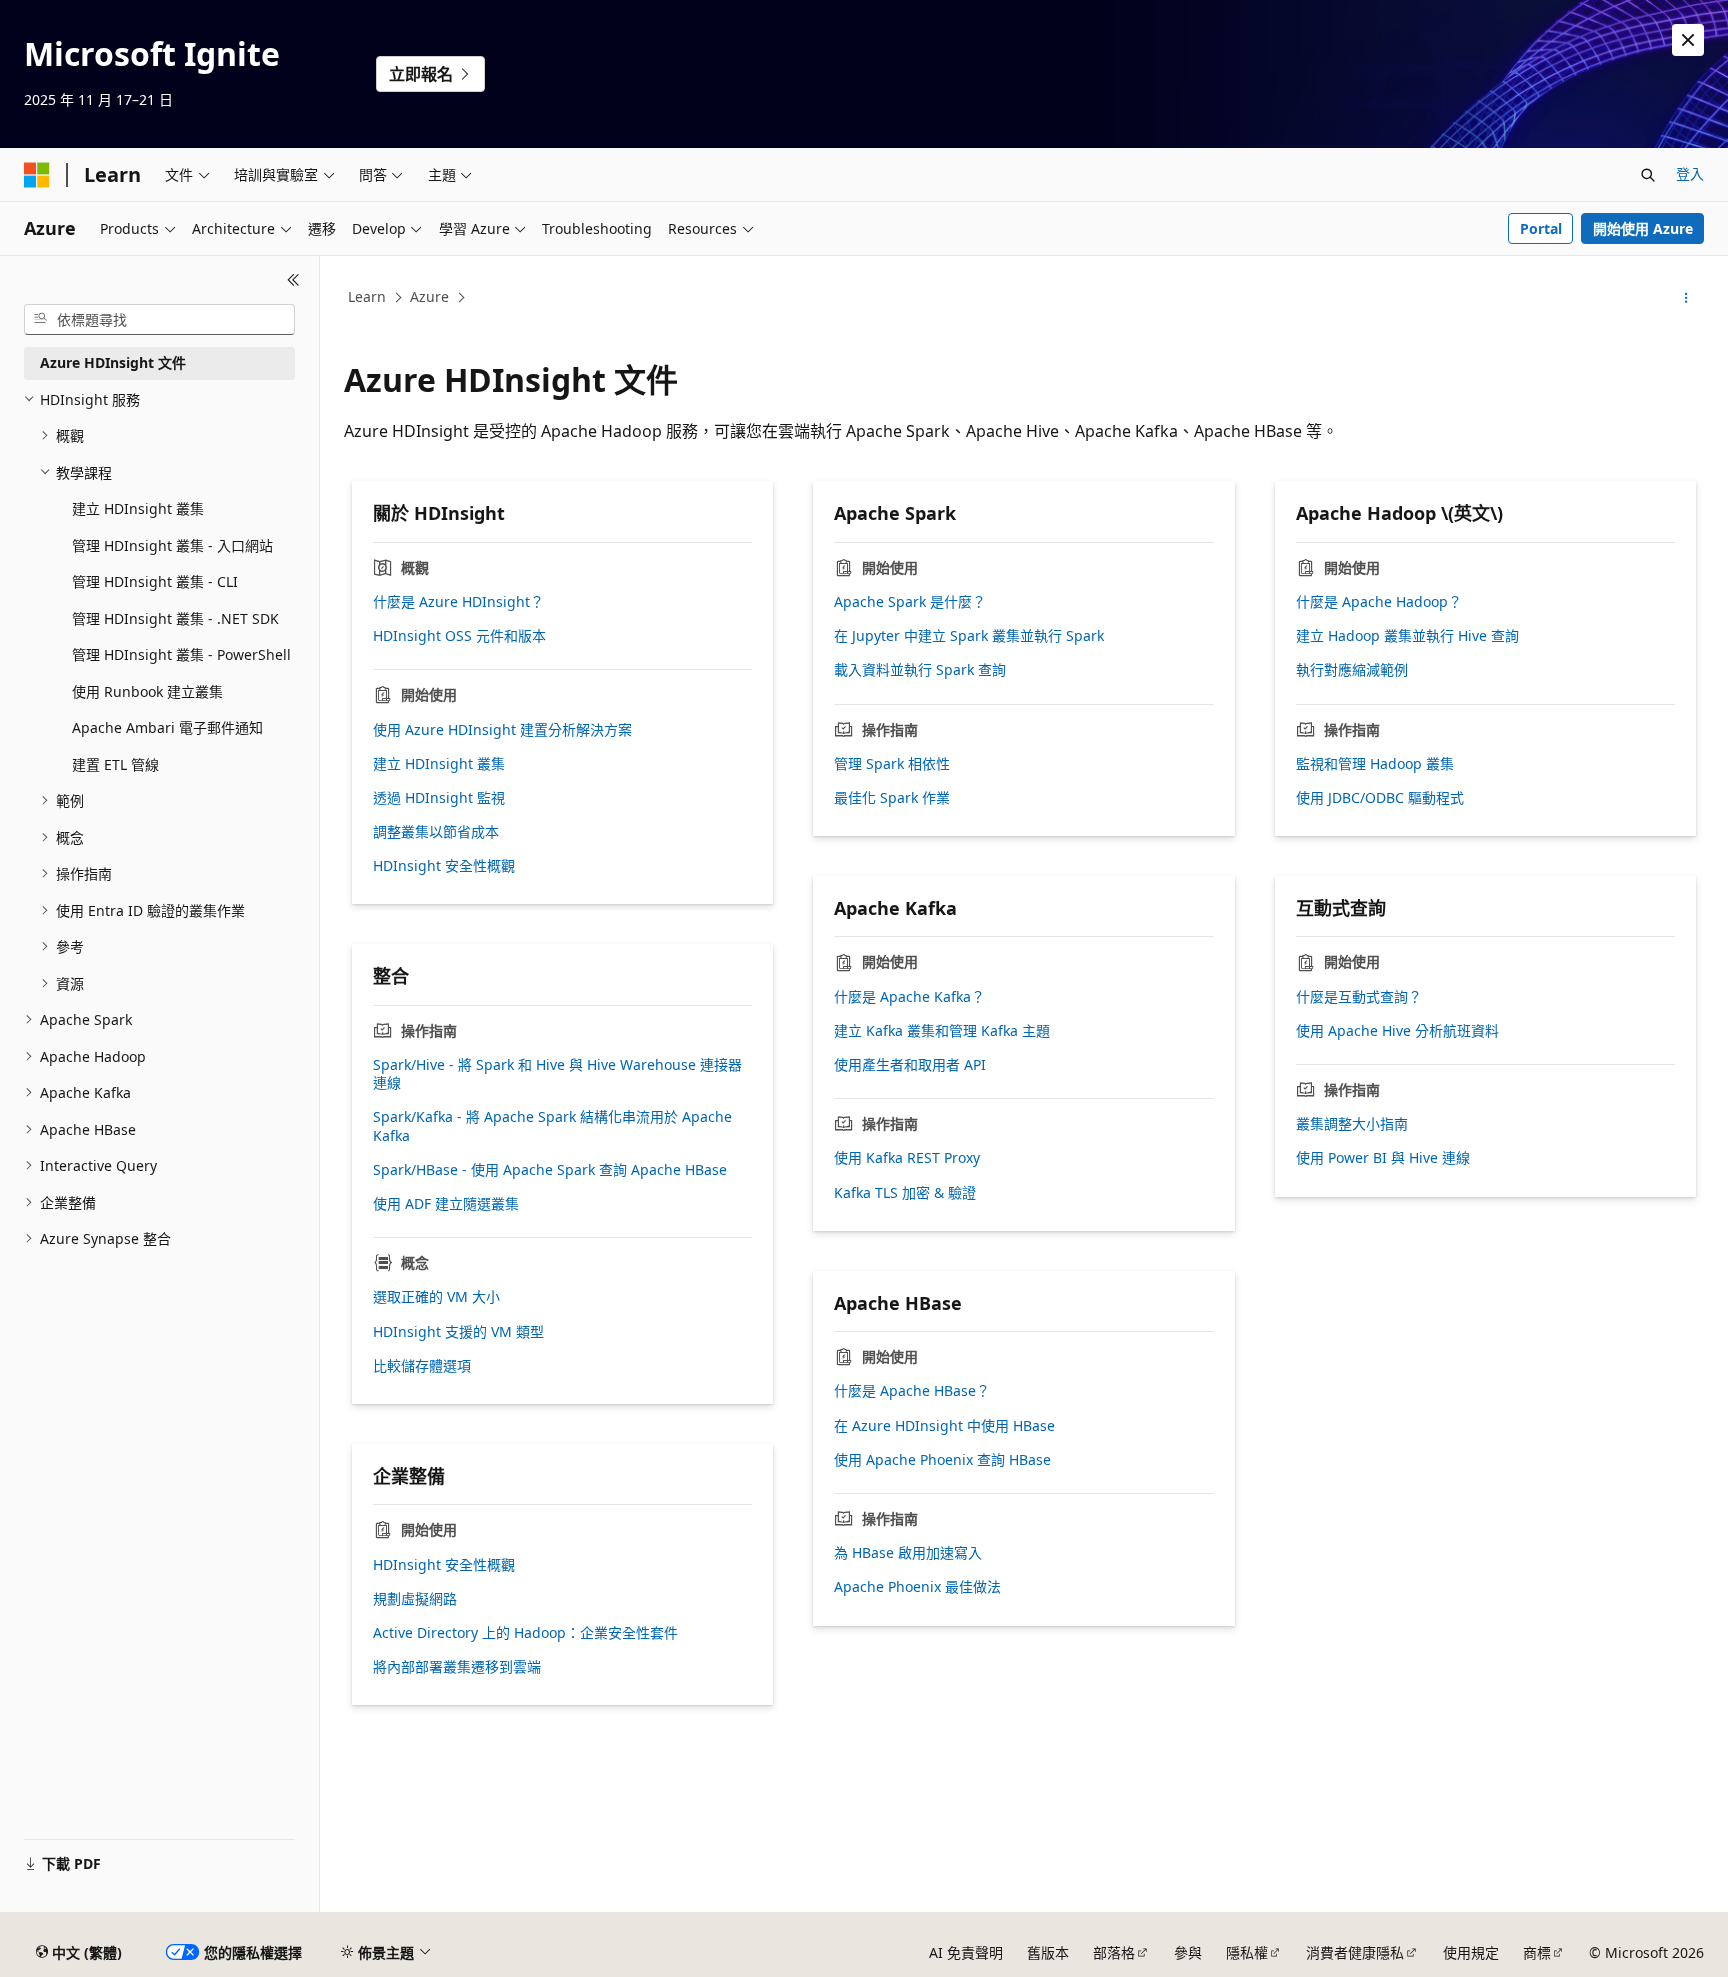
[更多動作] (1686, 298)
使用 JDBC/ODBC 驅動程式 (1380, 798)
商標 (1537, 1952)
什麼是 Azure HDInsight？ (458, 602)
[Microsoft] (37, 175)
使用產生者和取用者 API (910, 1065)
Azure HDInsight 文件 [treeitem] (113, 362)
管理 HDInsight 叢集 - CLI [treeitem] (155, 581)
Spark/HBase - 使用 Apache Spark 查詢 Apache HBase (550, 1170)
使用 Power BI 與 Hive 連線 (1383, 1158)
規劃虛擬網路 (415, 1599)
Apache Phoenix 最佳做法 (917, 1587)
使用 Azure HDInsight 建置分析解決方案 (502, 730)
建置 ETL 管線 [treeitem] (115, 764)
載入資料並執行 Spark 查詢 (920, 670)
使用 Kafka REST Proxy (907, 1158)
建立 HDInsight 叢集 (439, 764)
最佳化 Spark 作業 (892, 798)
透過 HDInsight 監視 (439, 798)
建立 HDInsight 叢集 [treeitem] (138, 508)
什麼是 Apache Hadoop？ (1379, 602)
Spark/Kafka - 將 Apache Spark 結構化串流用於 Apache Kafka (552, 1126)
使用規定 (1471, 1952)
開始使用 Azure (1643, 228)
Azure (429, 296)
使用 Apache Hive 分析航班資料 (1397, 1031)
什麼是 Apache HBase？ (912, 1391)
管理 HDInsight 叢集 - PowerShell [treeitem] (181, 654)
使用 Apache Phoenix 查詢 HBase (942, 1460)
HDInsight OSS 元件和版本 (459, 636)
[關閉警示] (1688, 40)
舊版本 (1048, 1952)
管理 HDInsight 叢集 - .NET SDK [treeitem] (175, 618)
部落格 (1114, 1952)
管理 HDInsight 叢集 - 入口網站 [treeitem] (172, 545)
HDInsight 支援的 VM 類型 (458, 1332)
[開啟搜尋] (1648, 175)
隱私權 (1247, 1952)
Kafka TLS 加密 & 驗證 (905, 1193)
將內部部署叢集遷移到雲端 (457, 1667)
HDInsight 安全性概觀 (444, 866)
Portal (1541, 228)
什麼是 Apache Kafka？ (909, 997)
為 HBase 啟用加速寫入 (908, 1553)
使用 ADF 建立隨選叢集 (446, 1204)
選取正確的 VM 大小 (436, 1297)
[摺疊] (293, 280)
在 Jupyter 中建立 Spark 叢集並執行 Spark (969, 636)
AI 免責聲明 (966, 1952)
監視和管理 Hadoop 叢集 (1375, 764)
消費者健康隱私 (1355, 1952)
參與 (1188, 1952)
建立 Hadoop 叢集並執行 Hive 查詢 (1407, 636)
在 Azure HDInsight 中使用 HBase (944, 1426)
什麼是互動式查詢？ (1359, 997)
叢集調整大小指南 (1352, 1124)
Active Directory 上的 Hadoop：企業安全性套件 (525, 1633)
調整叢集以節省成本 (436, 832)
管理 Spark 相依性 (892, 764)
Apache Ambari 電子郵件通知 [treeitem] (167, 727)
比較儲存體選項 (422, 1366)
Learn (367, 296)
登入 (1690, 173)
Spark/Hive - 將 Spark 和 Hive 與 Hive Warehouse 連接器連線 (557, 1074)
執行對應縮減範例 (1352, 670)
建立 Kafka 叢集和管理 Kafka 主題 (942, 1031)
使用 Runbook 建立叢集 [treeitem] (147, 691)
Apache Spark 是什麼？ (910, 602)
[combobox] (159, 320)
